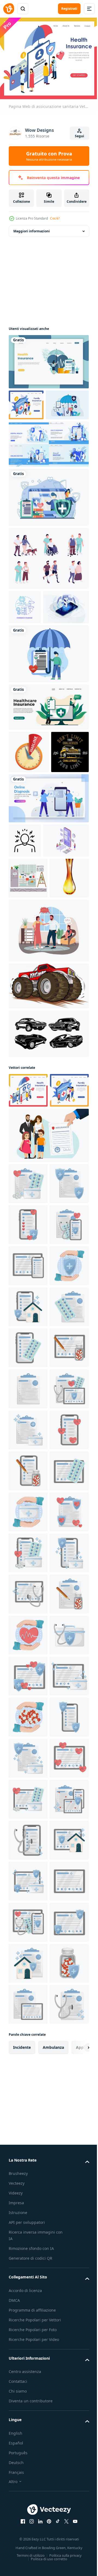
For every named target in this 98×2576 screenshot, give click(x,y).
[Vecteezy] (9, 9)
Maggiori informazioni (32, 228)
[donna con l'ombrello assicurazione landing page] (48, 358)
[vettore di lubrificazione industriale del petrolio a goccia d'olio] (28, 1058)
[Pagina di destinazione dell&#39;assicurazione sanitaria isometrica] (26, 401)
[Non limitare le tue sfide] (27, 856)
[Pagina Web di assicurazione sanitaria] (28, 1270)
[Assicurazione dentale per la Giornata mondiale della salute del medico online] (48, 472)
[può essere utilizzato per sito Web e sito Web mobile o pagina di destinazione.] (48, 769)
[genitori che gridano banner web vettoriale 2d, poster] (48, 1110)
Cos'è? (55, 218)
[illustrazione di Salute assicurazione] (28, 1398)
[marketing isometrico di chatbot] (32, 669)
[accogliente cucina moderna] (28, 1017)
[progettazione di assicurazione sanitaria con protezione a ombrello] (30, 432)
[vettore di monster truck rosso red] (48, 1165)
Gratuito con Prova (49, 156)
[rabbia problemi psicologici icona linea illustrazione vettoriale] (25, 945)
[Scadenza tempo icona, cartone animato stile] (29, 814)
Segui (79, 136)
